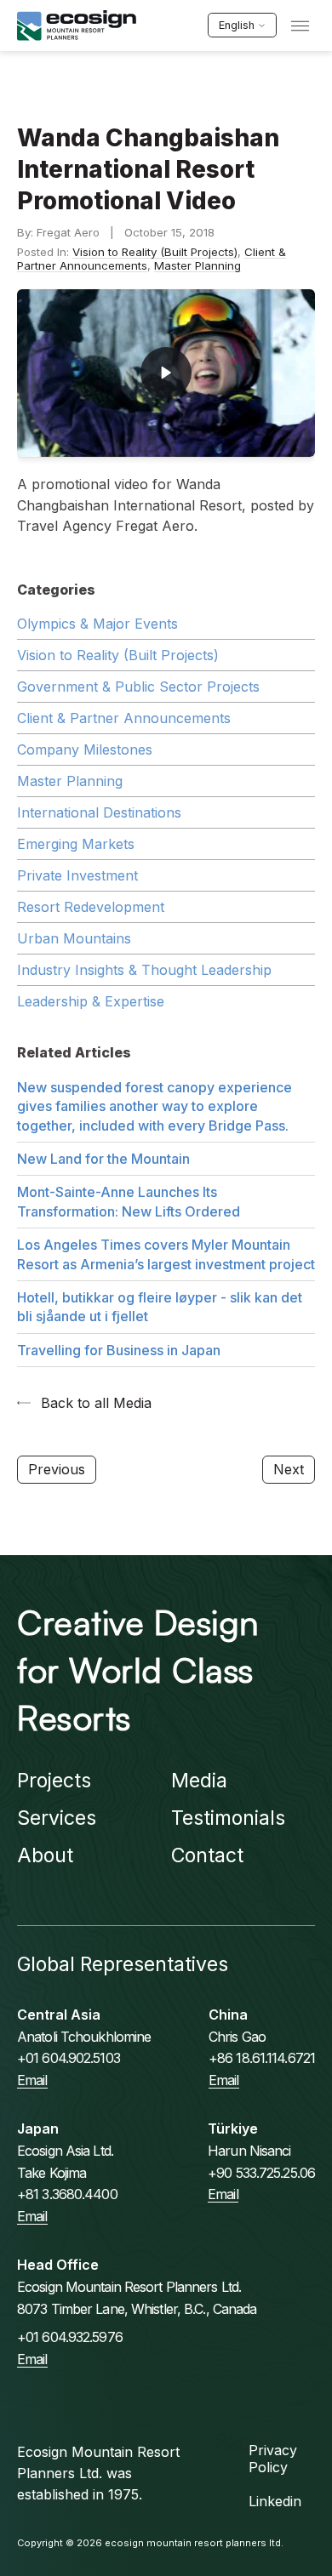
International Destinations (99, 812)
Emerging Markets (76, 844)
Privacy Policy (273, 2459)
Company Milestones (85, 749)
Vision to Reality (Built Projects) (155, 252)
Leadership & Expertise (91, 1001)
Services (57, 1818)
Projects (54, 1781)
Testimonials (228, 1818)
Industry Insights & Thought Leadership (144, 970)
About (45, 1855)
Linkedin (275, 2501)
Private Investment (77, 875)
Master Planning (197, 265)
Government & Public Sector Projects (138, 687)
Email (32, 2080)
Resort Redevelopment (91, 907)
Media (199, 1781)
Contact (207, 1855)
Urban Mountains (74, 938)
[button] (166, 373)
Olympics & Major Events (97, 624)
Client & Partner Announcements (124, 718)
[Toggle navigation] (300, 26)
